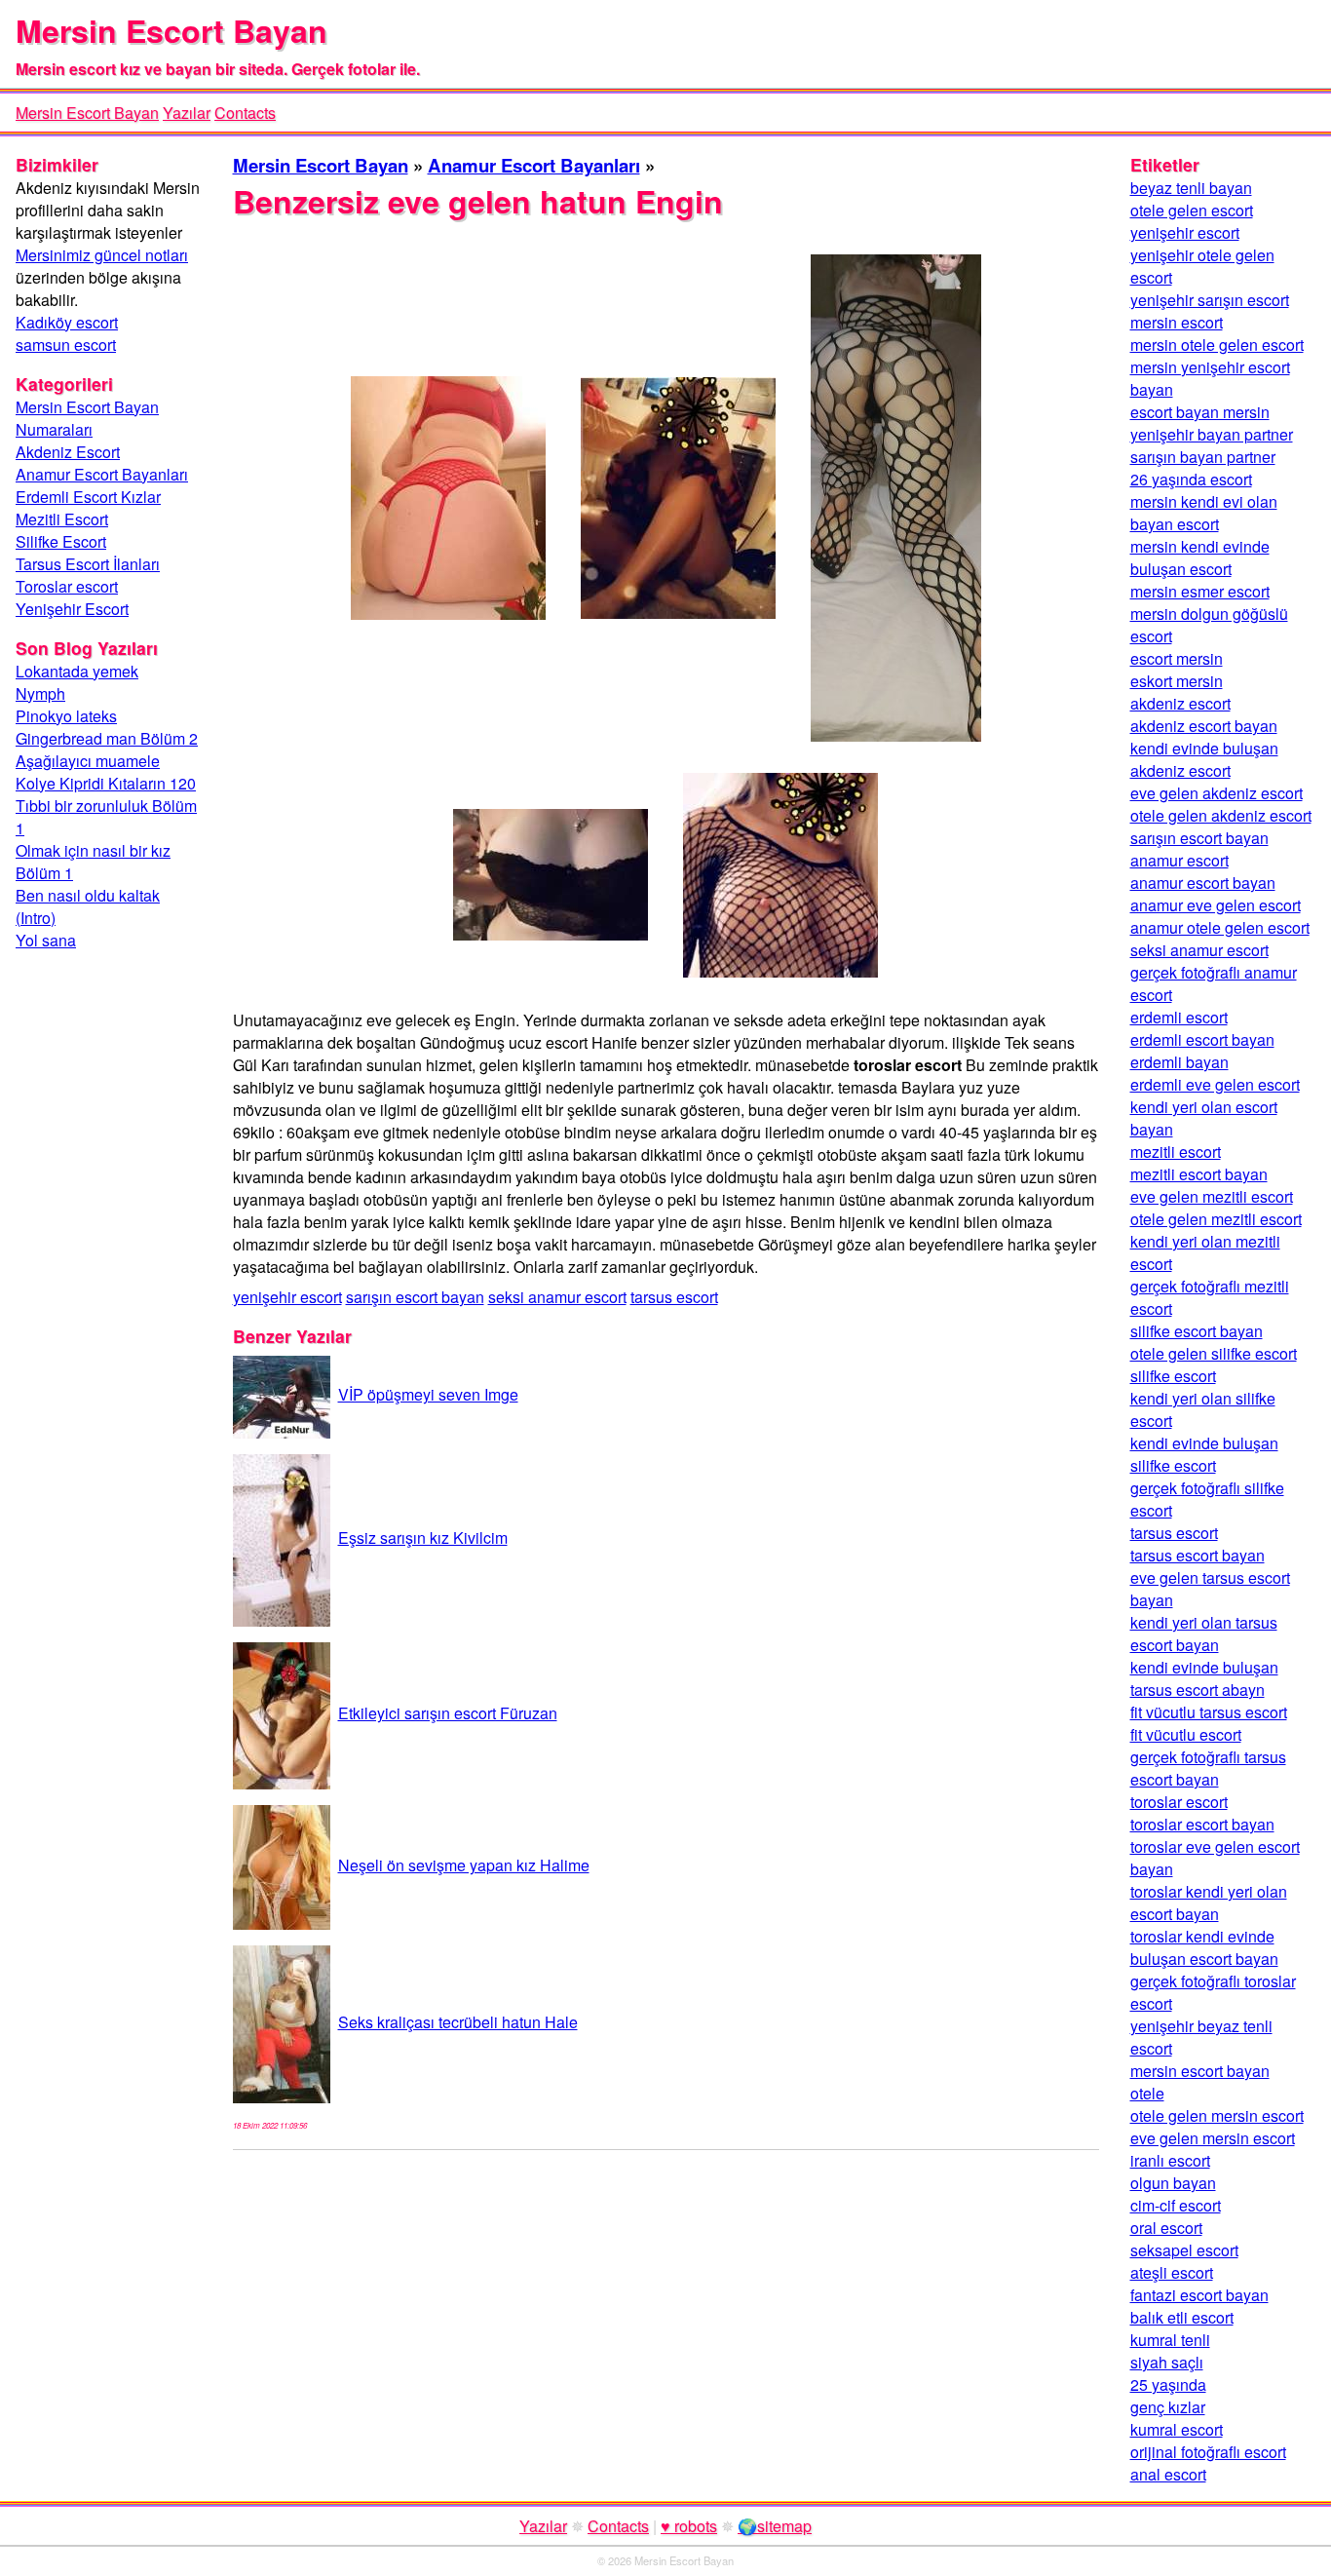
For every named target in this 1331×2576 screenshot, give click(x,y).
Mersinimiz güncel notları (102, 255)
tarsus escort (674, 1297)
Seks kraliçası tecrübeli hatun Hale (458, 2022)
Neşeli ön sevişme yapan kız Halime (464, 1865)
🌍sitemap (775, 2526)
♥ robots (689, 2526)
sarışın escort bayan (415, 1297)
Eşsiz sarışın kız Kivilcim (423, 1538)
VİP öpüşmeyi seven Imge (428, 1394)
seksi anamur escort (557, 1297)
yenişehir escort (287, 1297)
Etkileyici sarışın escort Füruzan (448, 1713)
